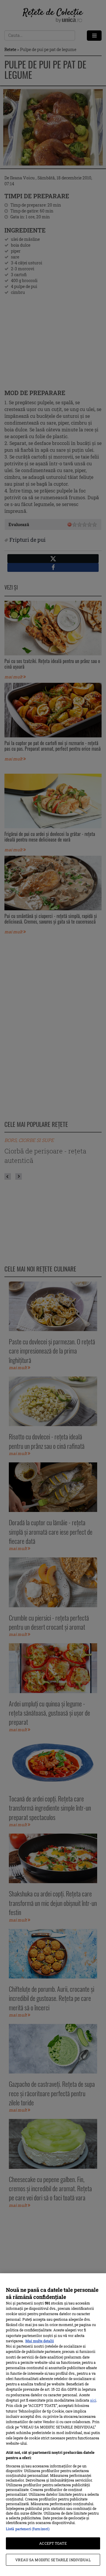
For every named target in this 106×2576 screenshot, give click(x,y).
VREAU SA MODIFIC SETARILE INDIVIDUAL (53, 2560)
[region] (53, 2425)
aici (93, 2400)
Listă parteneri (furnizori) (28, 2529)
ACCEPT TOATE (53, 2543)
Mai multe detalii (40, 2341)
